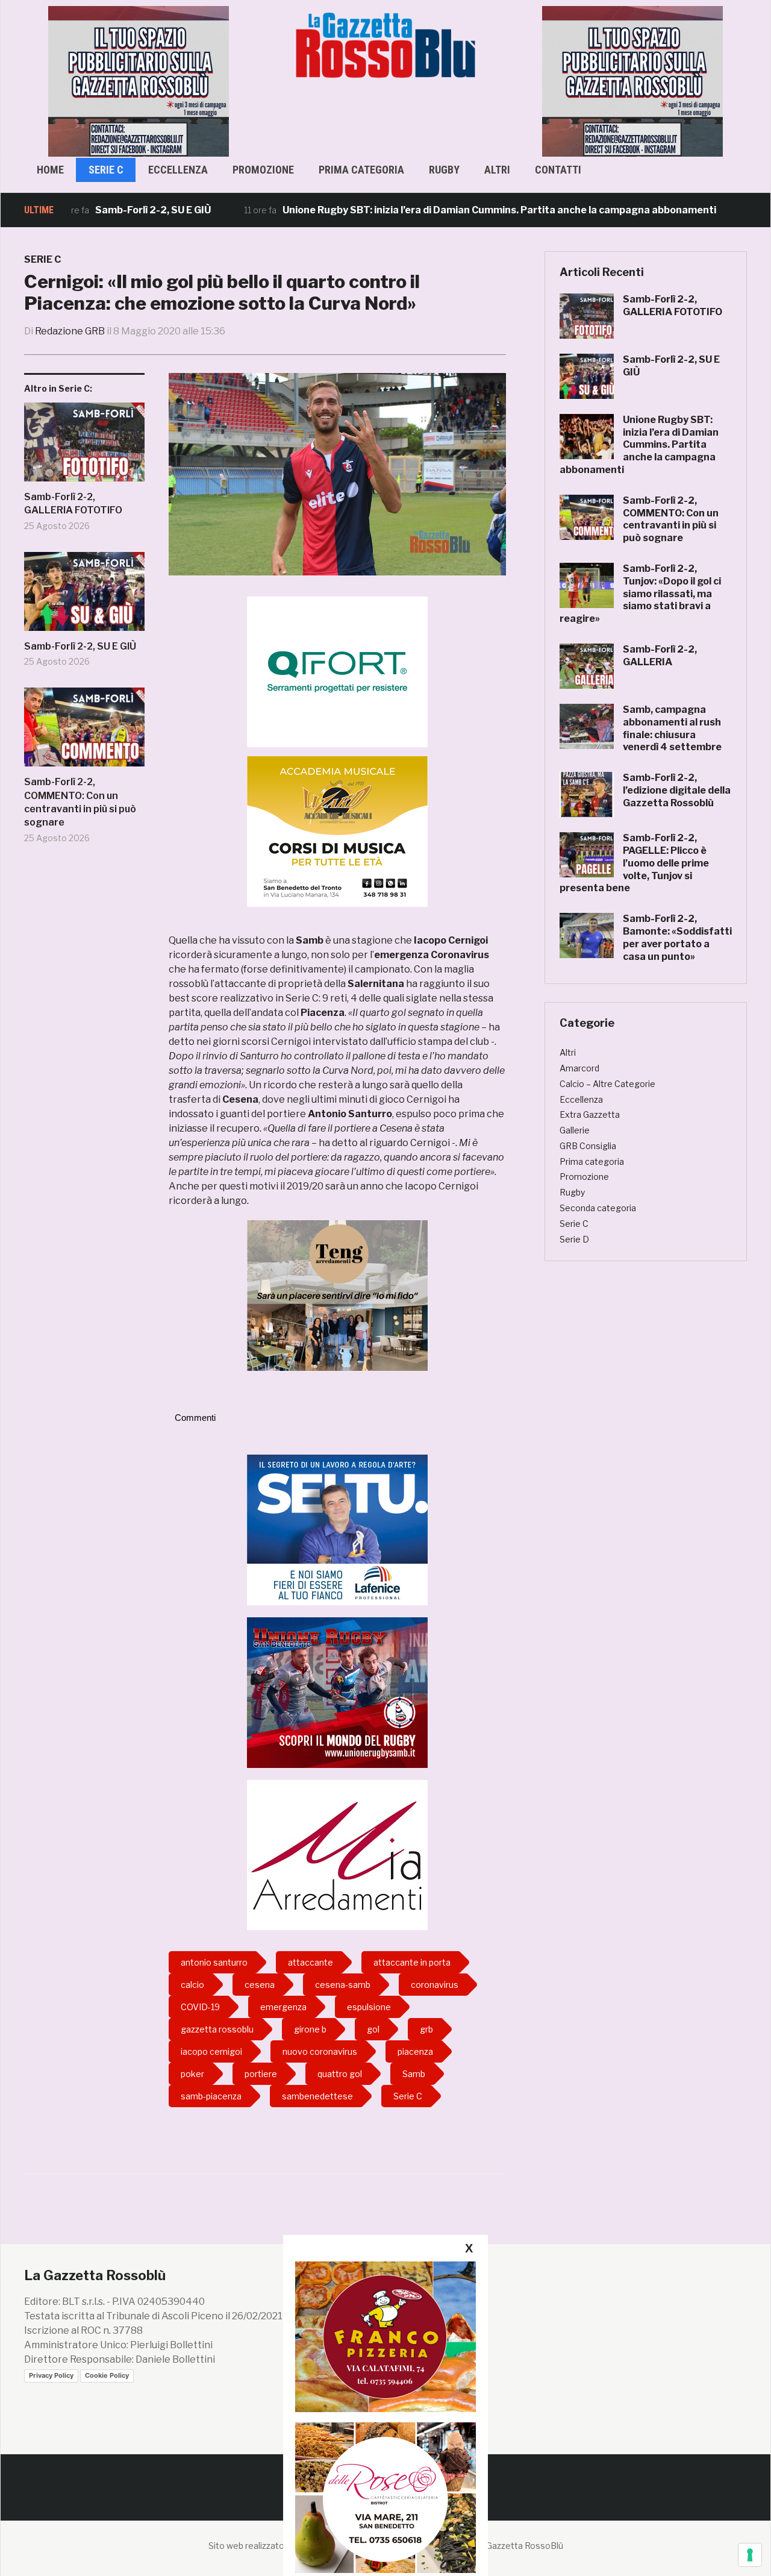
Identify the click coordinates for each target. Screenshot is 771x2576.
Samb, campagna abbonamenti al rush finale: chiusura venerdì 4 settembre (672, 728)
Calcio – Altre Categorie (607, 1084)
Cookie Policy (107, 2375)
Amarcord (579, 1068)
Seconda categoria (598, 1208)
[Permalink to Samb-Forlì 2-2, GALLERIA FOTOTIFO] (84, 447)
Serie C (106, 170)
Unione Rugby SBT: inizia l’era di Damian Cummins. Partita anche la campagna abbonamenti (438, 210)
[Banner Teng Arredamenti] (337, 1295)
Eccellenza (178, 170)
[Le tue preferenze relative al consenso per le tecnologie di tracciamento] (750, 2555)
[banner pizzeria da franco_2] (385, 2336)
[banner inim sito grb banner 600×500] (139, 80)
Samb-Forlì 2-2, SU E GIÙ (92, 210)
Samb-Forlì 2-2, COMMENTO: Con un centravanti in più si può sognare (80, 802)
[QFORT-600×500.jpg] (337, 672)
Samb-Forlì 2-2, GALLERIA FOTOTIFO (73, 503)
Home (50, 170)
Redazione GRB (70, 331)
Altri (497, 170)
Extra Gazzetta (590, 1114)
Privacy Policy (51, 2375)
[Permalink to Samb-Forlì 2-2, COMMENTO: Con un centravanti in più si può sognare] (84, 732)
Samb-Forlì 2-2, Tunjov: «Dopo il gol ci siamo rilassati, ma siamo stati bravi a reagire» (640, 594)
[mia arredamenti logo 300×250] (337, 1854)
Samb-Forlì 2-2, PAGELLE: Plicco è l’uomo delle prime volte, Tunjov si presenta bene (634, 863)
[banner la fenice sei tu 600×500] (337, 1529)
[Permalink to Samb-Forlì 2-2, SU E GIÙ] (84, 596)
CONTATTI (558, 170)
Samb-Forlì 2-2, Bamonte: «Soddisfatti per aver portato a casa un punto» (677, 937)
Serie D (574, 1239)
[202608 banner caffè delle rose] (385, 2497)
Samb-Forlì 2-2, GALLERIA (660, 656)
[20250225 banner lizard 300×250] (337, 831)
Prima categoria (361, 170)
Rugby (444, 170)
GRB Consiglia (588, 1146)
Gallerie (575, 1130)
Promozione (263, 170)
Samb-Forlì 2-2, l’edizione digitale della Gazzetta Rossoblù (677, 790)
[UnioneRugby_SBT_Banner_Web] (337, 1692)
